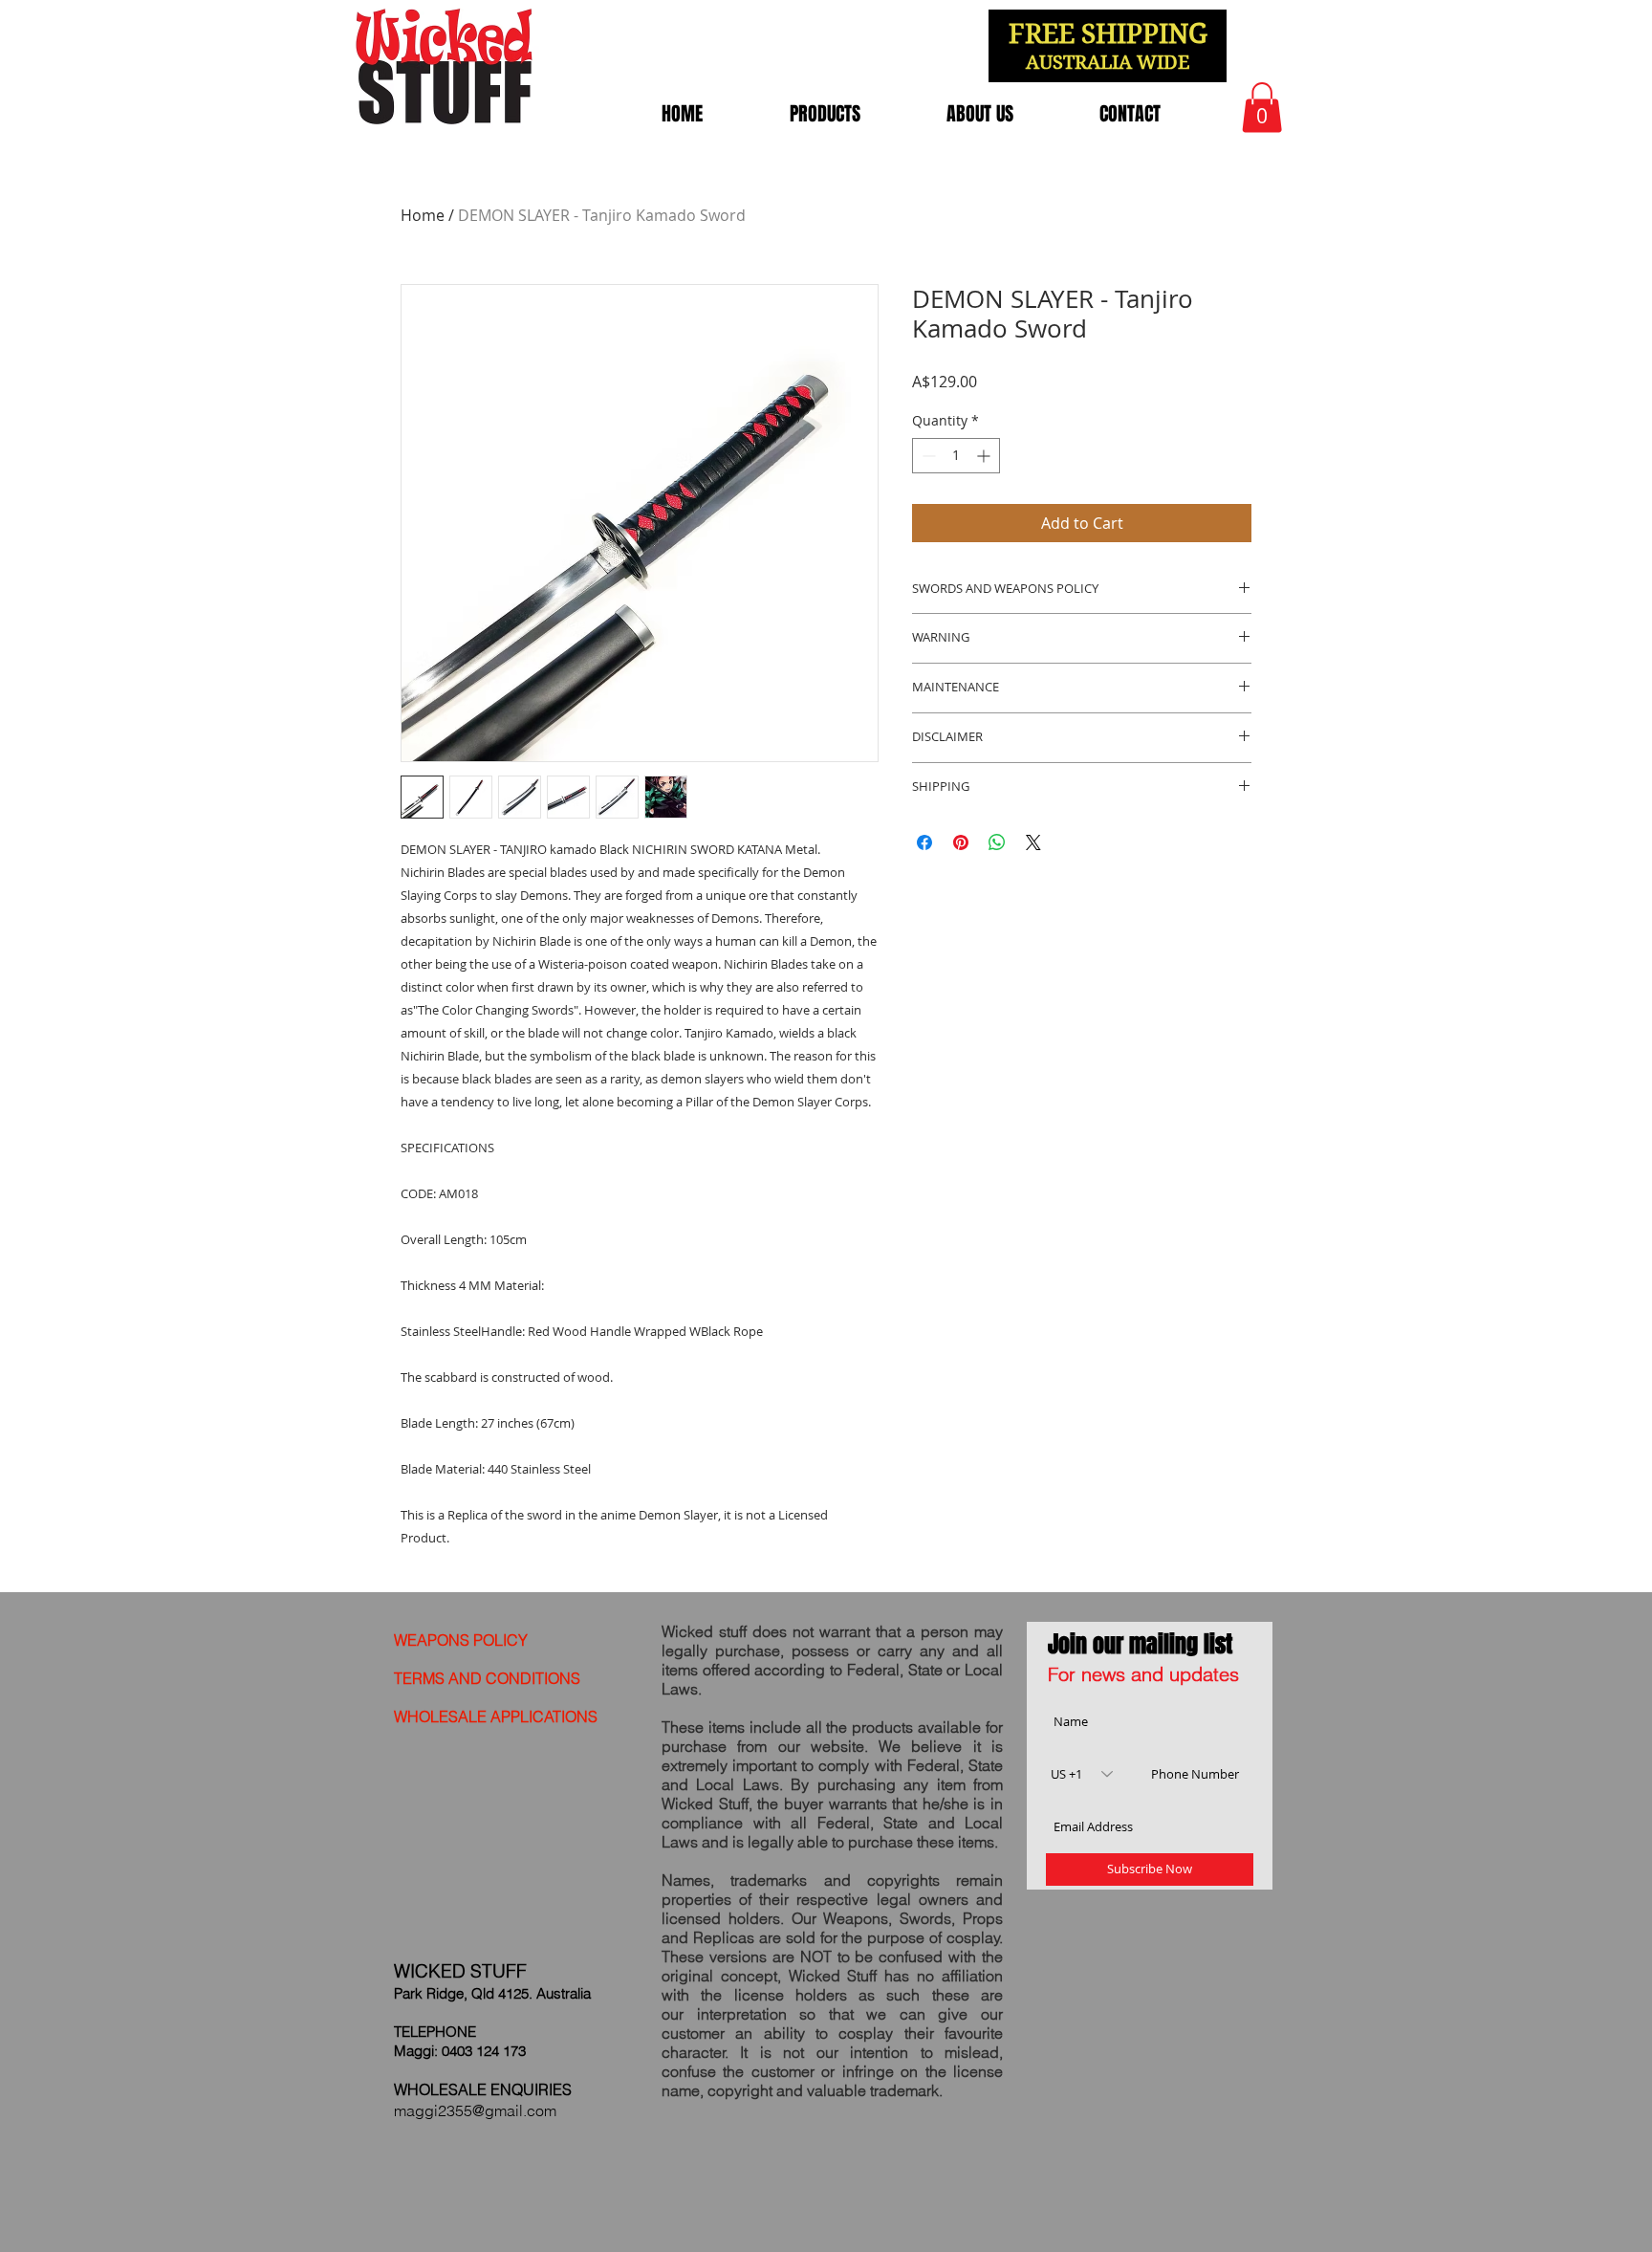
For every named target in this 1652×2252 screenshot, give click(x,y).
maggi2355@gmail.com (475, 2110)
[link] (1262, 108)
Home (423, 215)
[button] (825, 114)
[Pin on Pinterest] (961, 842)
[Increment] (985, 456)
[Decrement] (927, 456)
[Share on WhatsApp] (997, 842)
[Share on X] (1033, 842)
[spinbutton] (956, 456)
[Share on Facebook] (924, 842)
